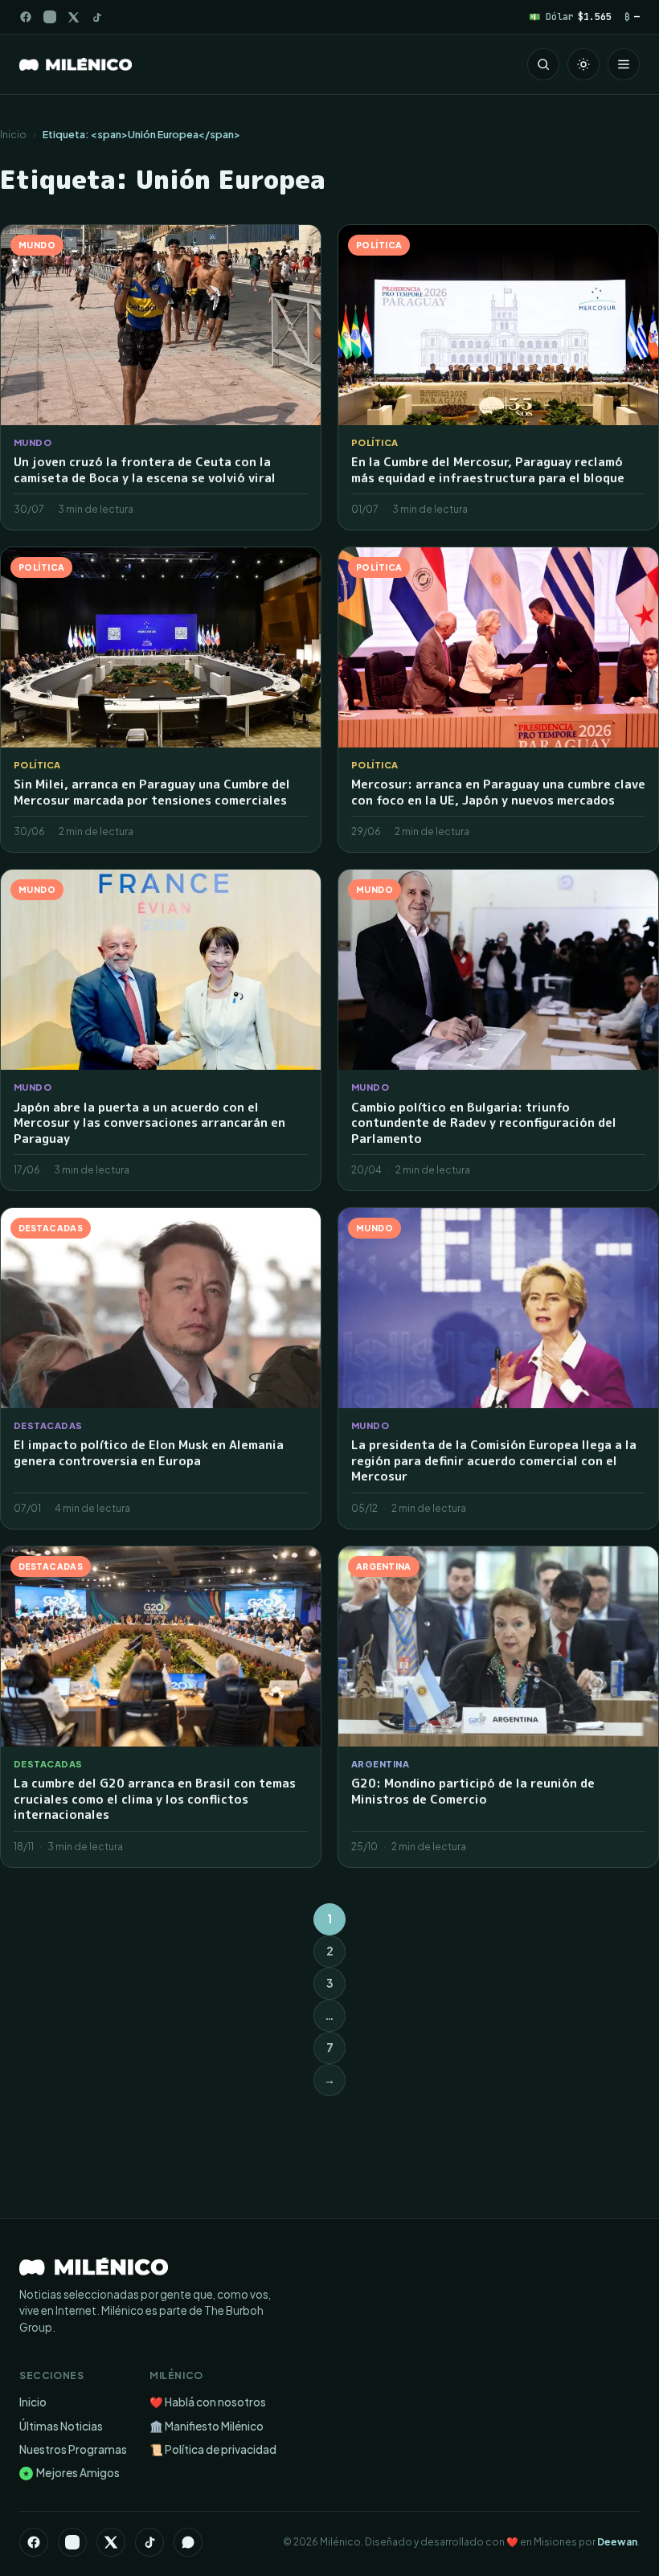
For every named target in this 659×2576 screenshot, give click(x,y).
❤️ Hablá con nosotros (208, 2402)
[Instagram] (50, 17)
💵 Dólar (570, 16)
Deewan (617, 2542)
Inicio (13, 134)
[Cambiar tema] (583, 64)
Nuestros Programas (73, 2449)
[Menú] (624, 64)
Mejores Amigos (71, 2473)
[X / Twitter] (74, 17)
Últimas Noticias (61, 2426)
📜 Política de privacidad (213, 2449)
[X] (111, 2542)
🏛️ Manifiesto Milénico (207, 2426)
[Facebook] (26, 17)
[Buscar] (543, 64)
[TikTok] (97, 17)
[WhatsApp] (188, 2542)
